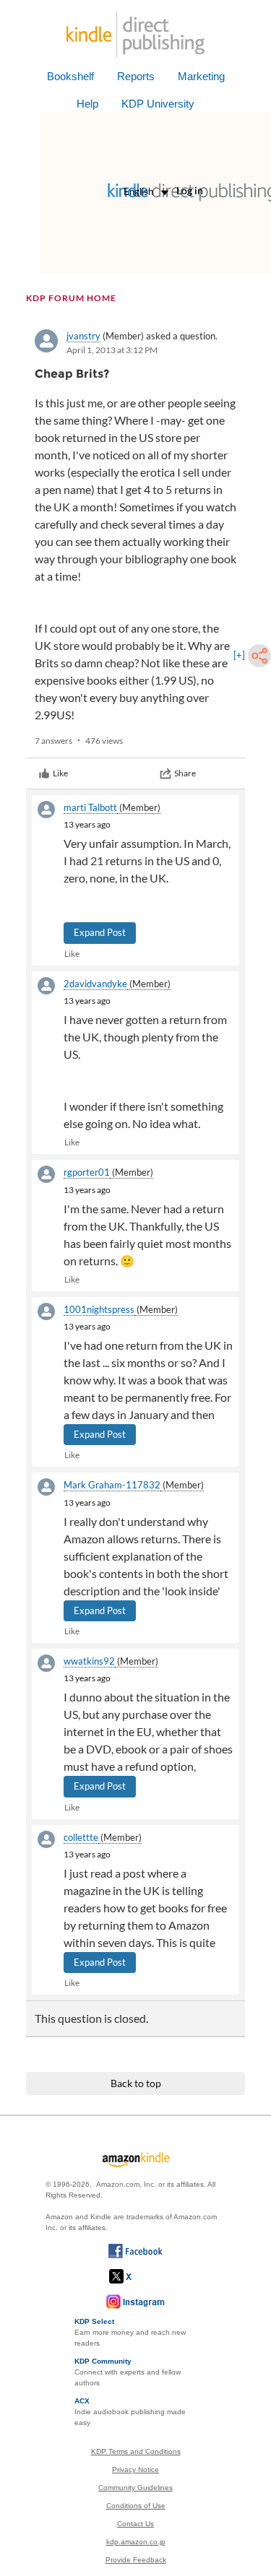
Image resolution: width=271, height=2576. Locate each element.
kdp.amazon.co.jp (136, 2542)
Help (87, 104)
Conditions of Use (136, 2506)
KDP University (158, 104)
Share (185, 773)
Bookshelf (70, 76)
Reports (136, 76)
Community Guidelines (135, 2488)
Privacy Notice (135, 2469)
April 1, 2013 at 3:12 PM (112, 350)
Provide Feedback (136, 2560)
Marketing (201, 76)
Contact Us (135, 2524)
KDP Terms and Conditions (136, 2451)
